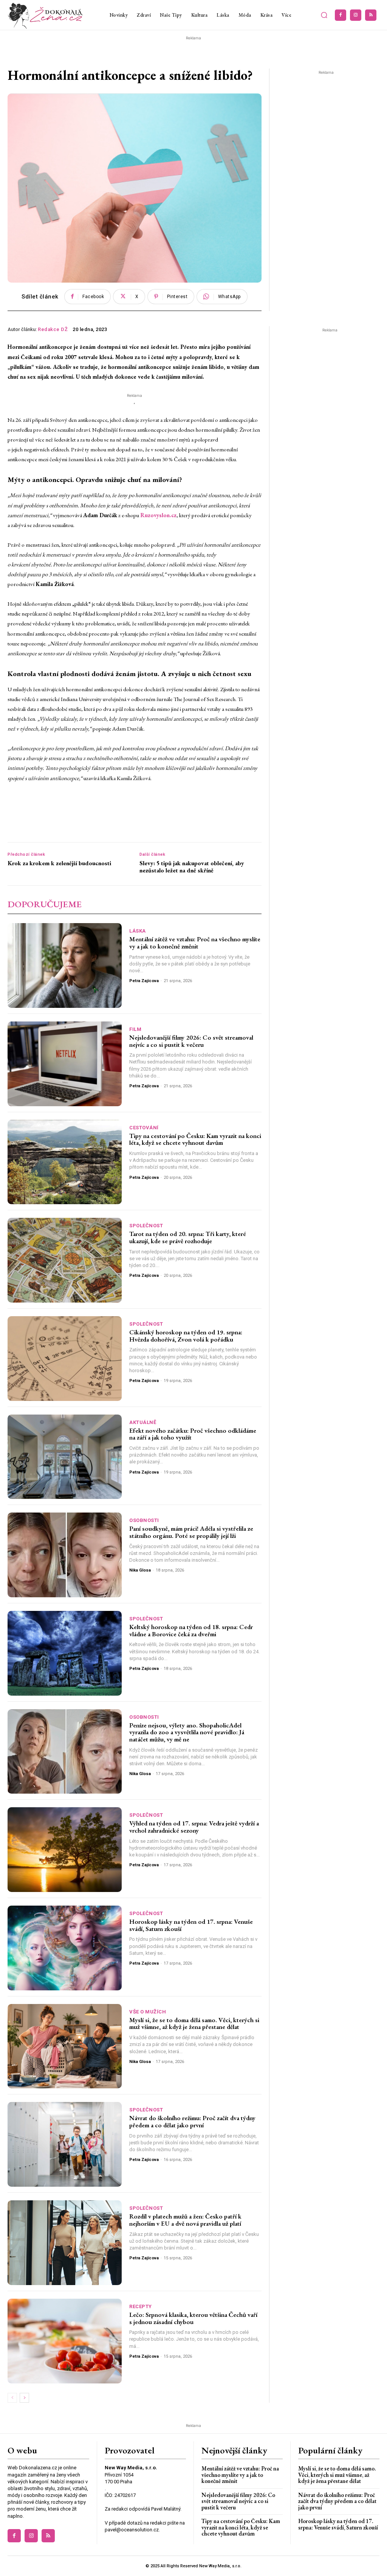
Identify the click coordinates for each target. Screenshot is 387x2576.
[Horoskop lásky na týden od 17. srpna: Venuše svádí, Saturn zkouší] (65, 1948)
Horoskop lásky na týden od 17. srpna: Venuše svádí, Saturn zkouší (191, 1925)
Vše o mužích (148, 2012)
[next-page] (24, 2398)
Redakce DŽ (53, 329)
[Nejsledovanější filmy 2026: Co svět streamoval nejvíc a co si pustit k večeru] (65, 1064)
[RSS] (371, 15)
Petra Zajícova (144, 981)
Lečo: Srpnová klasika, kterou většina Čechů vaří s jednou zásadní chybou (193, 2318)
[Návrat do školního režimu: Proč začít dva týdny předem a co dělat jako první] (65, 2144)
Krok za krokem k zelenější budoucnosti (59, 863)
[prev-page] (12, 2398)
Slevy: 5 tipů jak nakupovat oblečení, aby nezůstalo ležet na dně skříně (192, 867)
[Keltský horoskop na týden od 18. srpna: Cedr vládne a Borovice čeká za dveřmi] (65, 1653)
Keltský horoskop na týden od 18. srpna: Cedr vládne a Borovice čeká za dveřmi (191, 1630)
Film (135, 1029)
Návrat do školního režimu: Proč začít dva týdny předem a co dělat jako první (192, 2121)
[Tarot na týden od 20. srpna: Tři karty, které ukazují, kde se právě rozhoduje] (65, 1260)
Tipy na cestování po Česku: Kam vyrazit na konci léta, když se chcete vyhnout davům (195, 1139)
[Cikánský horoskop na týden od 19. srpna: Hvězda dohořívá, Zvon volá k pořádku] (65, 1359)
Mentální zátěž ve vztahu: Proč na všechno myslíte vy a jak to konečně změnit (195, 943)
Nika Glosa (140, 1570)
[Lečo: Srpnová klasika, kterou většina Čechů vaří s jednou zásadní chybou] (65, 2341)
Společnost (146, 1226)
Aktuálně (143, 1422)
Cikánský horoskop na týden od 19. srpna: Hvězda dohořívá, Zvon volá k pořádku (186, 1336)
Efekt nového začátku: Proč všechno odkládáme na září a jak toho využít (193, 1434)
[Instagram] (356, 15)
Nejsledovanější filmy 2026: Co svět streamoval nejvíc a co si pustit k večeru (191, 1041)
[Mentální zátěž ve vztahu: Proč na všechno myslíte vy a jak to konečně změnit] (65, 965)
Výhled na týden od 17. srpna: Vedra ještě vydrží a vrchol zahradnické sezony (194, 1827)
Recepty (141, 2306)
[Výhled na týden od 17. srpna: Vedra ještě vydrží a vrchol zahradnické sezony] (65, 1850)
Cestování (144, 1128)
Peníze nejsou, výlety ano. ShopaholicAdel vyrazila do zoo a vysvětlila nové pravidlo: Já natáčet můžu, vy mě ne (187, 1732)
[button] (324, 15)
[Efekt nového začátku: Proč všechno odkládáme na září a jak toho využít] (65, 1457)
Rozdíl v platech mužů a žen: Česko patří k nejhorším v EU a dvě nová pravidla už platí (185, 2220)
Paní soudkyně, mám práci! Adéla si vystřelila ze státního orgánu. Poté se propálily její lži (191, 1532)
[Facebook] (341, 15)
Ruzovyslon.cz (158, 515)
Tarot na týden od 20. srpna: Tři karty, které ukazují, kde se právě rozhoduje (188, 1237)
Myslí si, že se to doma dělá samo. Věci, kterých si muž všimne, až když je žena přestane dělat (194, 2023)
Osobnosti (144, 1520)
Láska (138, 931)
